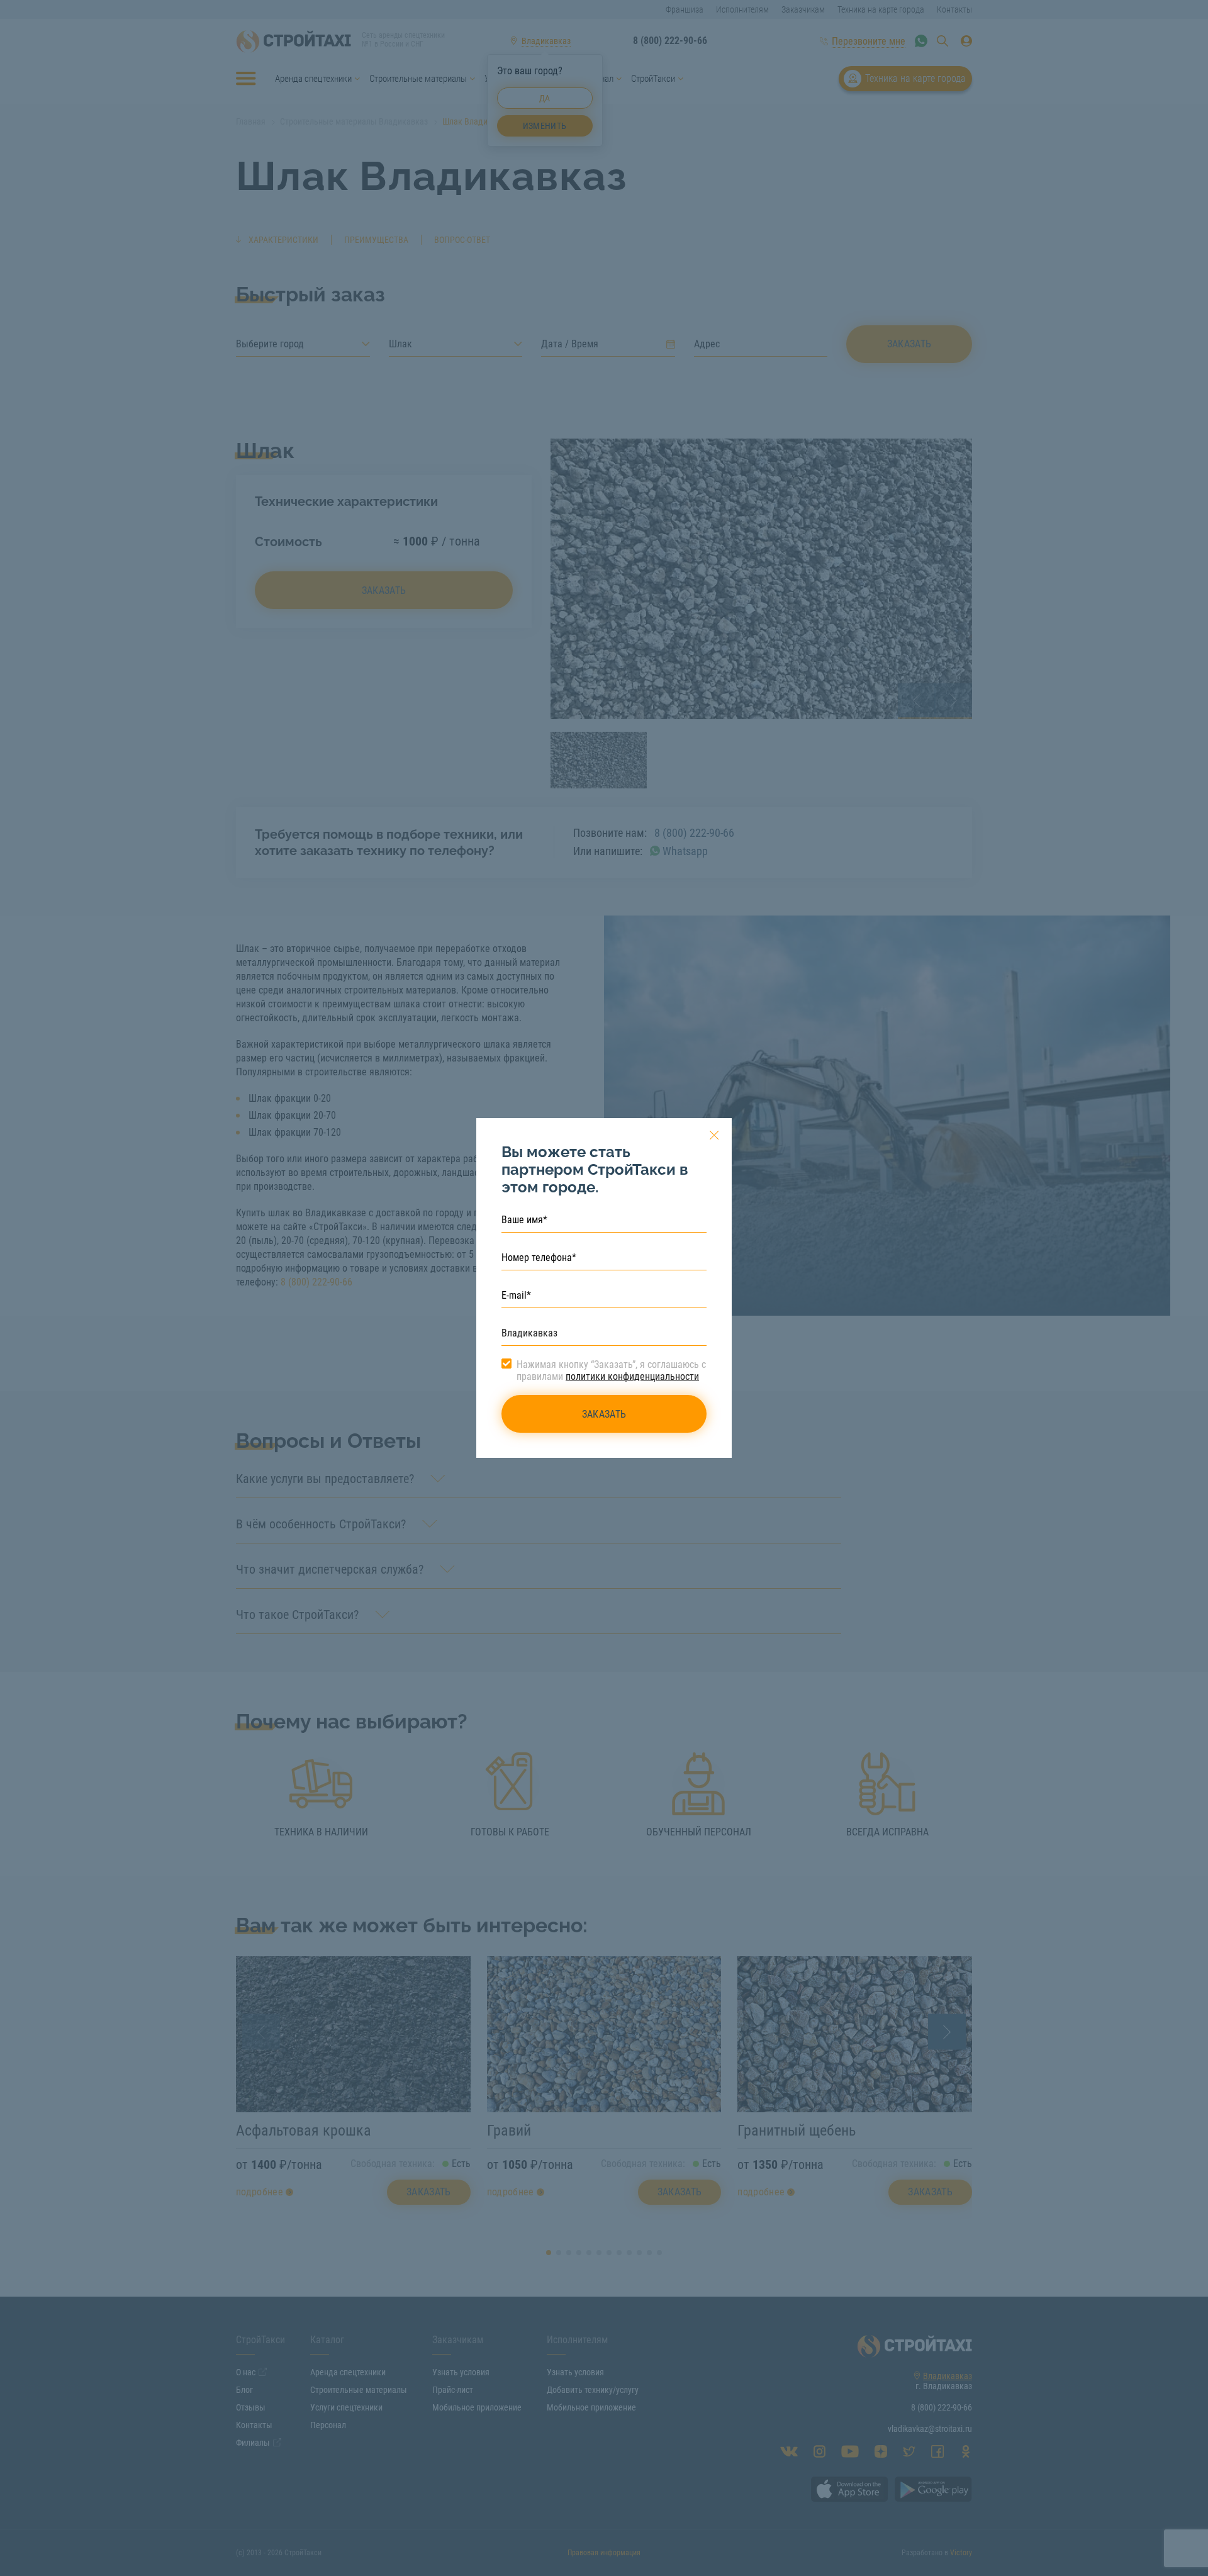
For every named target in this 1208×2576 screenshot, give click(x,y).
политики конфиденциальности (632, 1376)
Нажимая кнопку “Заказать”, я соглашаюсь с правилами (611, 1370)
